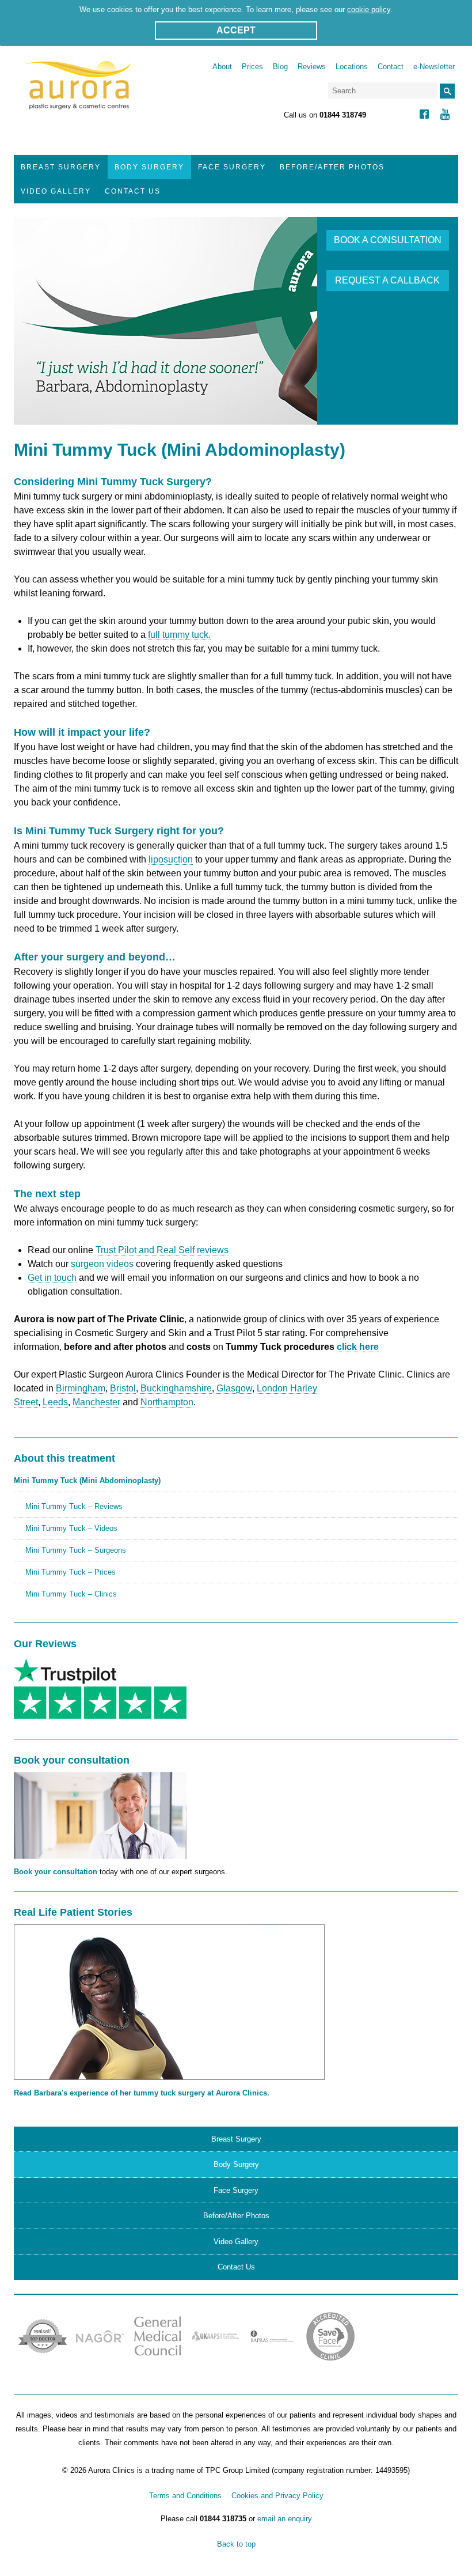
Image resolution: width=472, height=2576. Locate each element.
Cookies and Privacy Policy (277, 2496)
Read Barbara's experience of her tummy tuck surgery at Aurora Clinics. (142, 2093)
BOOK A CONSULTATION (388, 240)
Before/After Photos (332, 167)
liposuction (171, 859)
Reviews (312, 67)
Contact (391, 67)
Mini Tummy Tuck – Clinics (71, 1594)
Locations (352, 67)
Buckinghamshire (176, 1388)
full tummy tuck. (179, 635)
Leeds (55, 1402)
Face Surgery (232, 167)
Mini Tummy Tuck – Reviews (74, 1506)
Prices (252, 67)
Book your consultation (56, 1872)
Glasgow (234, 1388)
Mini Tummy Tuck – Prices (71, 1572)
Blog (280, 67)
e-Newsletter (434, 67)
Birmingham (81, 1388)
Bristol (123, 1388)
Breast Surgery (61, 167)
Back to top (236, 2544)
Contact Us (133, 191)
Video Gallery (56, 191)
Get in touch (52, 1278)
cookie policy (369, 10)
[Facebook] (424, 116)
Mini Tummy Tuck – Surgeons (76, 1550)
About (222, 67)
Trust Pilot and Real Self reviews (162, 1250)
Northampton (167, 1402)
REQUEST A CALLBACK (387, 280)
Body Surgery (149, 167)
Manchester (96, 1402)
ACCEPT (236, 30)
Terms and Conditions (185, 2496)
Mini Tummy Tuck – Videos (71, 1528)
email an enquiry (285, 2519)
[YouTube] (445, 116)
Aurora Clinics (79, 93)
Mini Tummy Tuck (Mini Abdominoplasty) (87, 1480)
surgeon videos (102, 1264)
